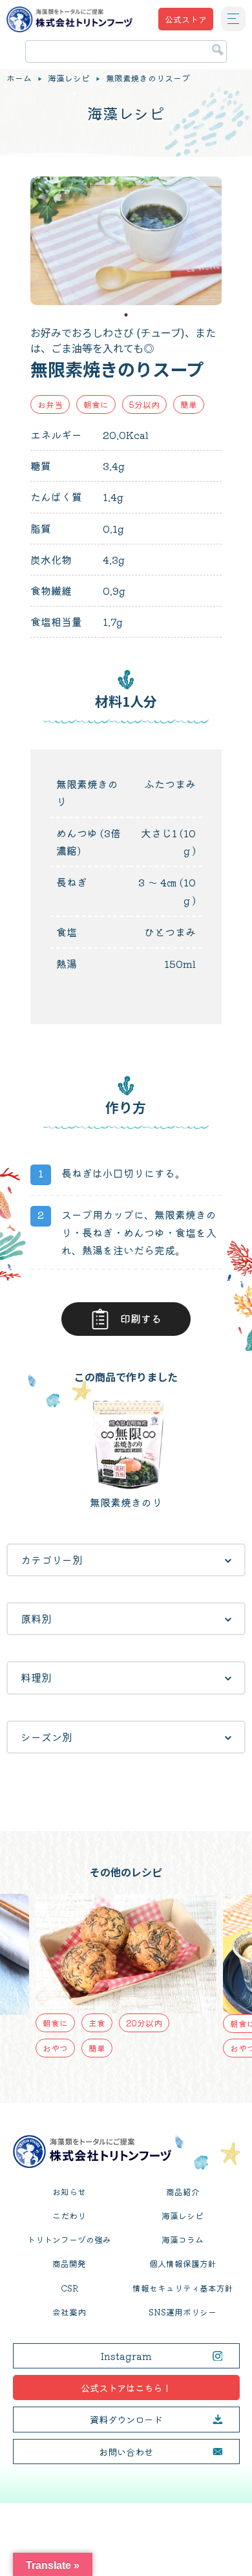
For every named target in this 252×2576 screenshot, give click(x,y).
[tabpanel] (126, 241)
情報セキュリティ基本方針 (183, 2288)
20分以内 (144, 2023)
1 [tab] (126, 315)
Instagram (126, 2356)
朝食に (96, 404)
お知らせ (69, 2192)
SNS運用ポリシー (183, 2312)
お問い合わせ (126, 2452)
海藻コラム (183, 2239)
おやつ (55, 2048)
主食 (97, 2023)
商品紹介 (183, 2192)
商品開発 (69, 2263)
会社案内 (69, 2312)
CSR (69, 2288)
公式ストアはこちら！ (126, 2388)
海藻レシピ (69, 78)
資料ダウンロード (126, 2419)
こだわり (69, 2216)
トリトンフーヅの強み (69, 2239)
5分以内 (144, 404)
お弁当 (50, 404)
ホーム (19, 78)
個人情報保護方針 (183, 2263)
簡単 (189, 404)
